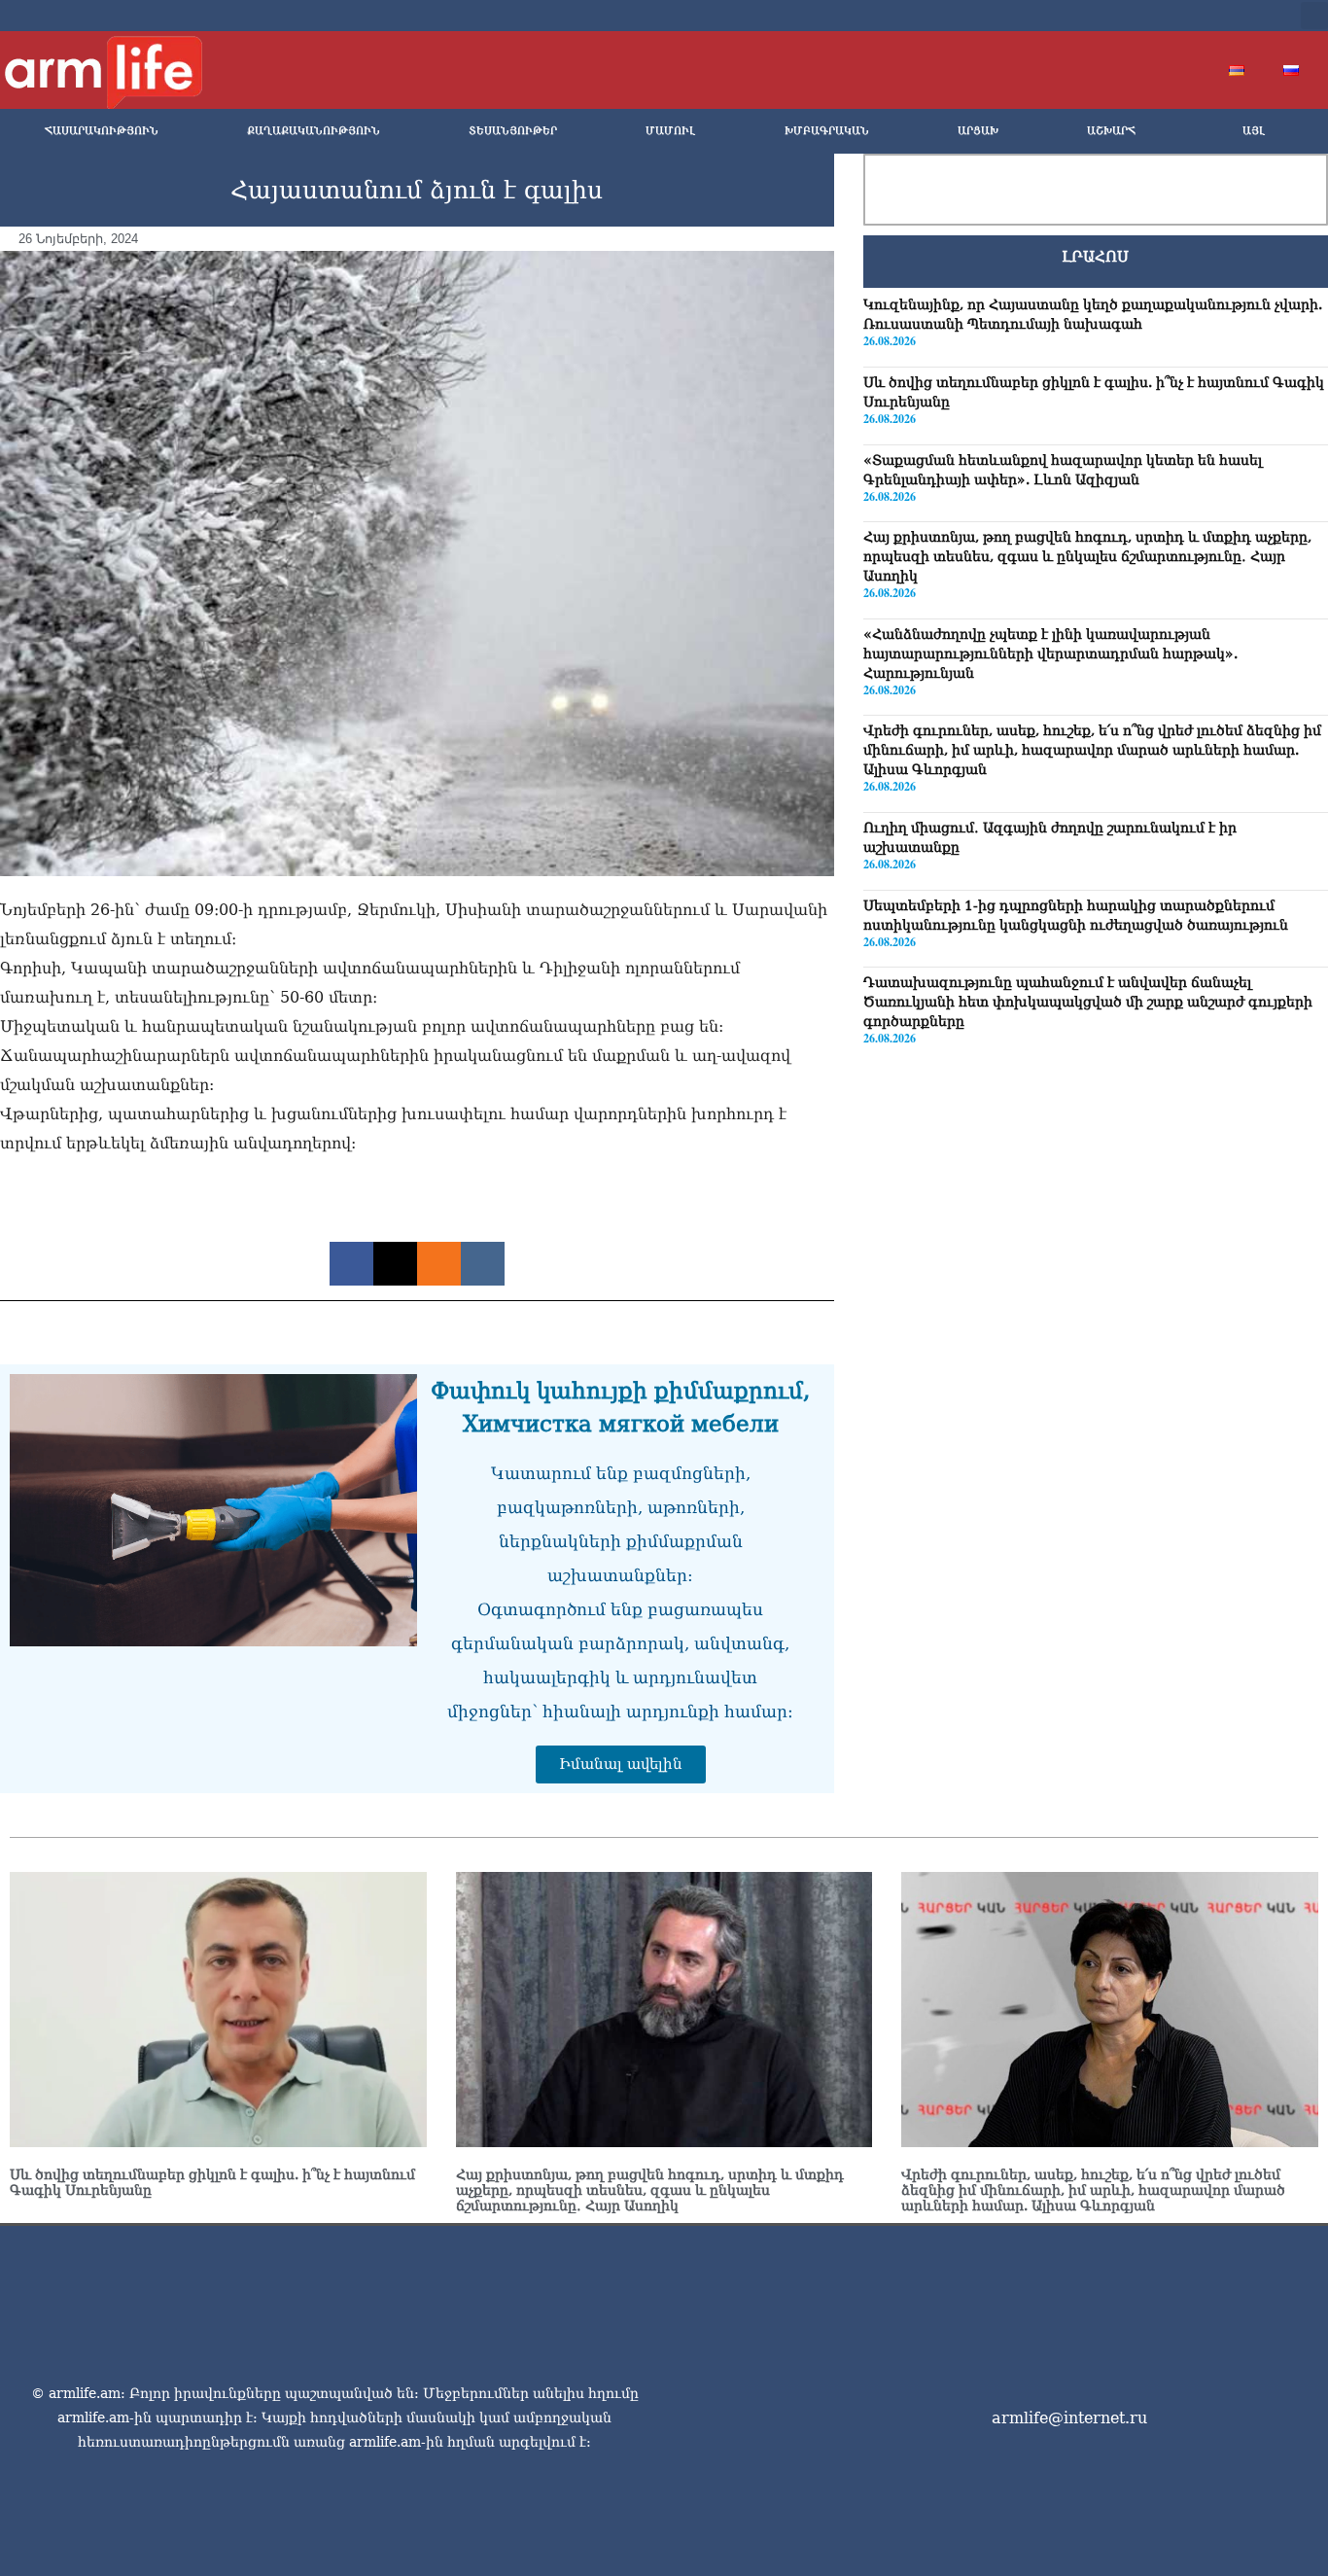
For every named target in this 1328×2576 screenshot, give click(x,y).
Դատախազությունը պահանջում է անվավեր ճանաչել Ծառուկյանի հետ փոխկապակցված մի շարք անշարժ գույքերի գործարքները (1088, 1001)
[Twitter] (1148, 16)
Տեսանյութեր (513, 131)
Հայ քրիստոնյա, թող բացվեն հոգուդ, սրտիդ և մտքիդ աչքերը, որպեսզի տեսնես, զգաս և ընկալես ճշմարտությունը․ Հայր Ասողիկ (1087, 555)
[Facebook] (1117, 16)
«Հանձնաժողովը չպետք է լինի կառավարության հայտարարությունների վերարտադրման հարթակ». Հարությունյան (1050, 653)
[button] (1314, 16)
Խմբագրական (827, 131)
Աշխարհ (1111, 131)
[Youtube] (1179, 16)
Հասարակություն (102, 131)
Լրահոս (1095, 257)
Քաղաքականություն (314, 131)
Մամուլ (670, 131)
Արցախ (978, 131)
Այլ (1254, 131)
